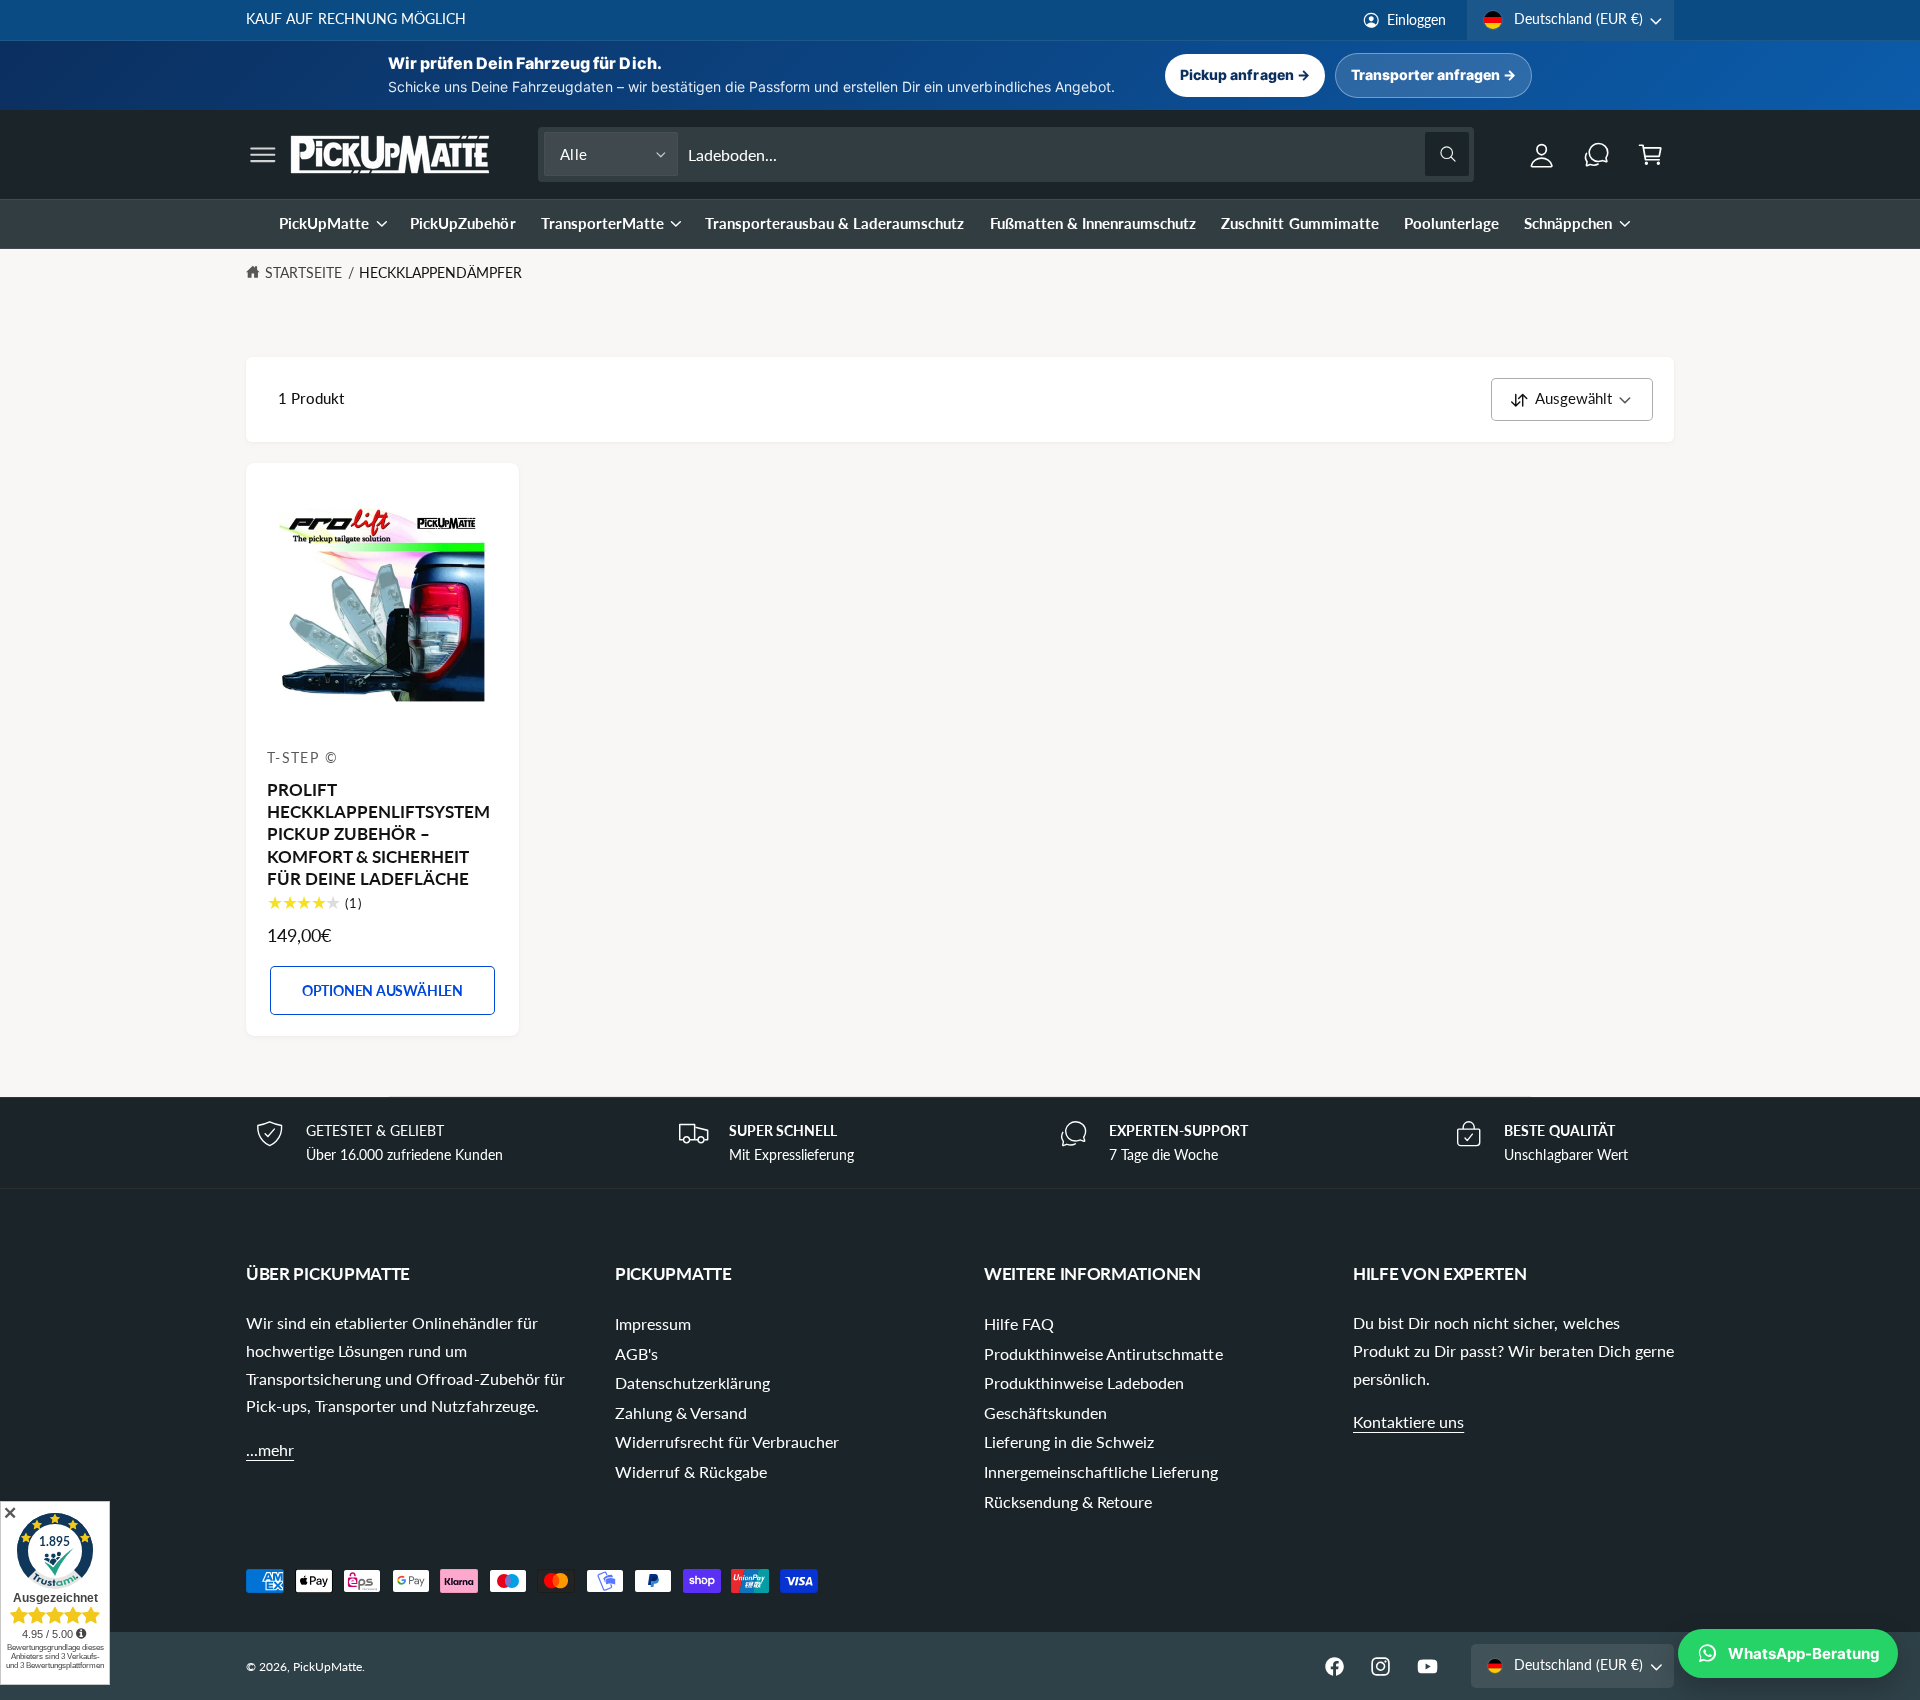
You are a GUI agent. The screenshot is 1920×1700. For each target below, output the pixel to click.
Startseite (303, 273)
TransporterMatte (602, 223)
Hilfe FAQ (1019, 1323)
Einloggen (1416, 20)
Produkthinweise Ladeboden (1084, 1382)
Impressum (653, 1323)
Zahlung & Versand (681, 1412)
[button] (263, 154)
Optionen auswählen (382, 991)
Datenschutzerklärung (692, 1382)
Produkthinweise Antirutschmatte (1103, 1353)
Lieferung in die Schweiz (1069, 1441)
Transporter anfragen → (1433, 74)
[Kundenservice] (1596, 154)
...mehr (270, 1449)
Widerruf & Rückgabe (691, 1471)
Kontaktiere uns (1408, 1421)
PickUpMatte (324, 223)
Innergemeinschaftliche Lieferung (1101, 1471)
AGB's (636, 1353)
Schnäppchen (1568, 223)
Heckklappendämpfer (440, 273)
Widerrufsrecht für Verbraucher (727, 1441)
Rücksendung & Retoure (1068, 1501)
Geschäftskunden (1045, 1412)
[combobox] (1078, 154)
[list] (960, 1143)
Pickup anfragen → (1244, 74)
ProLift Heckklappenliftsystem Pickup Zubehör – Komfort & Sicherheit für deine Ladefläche (378, 834)
